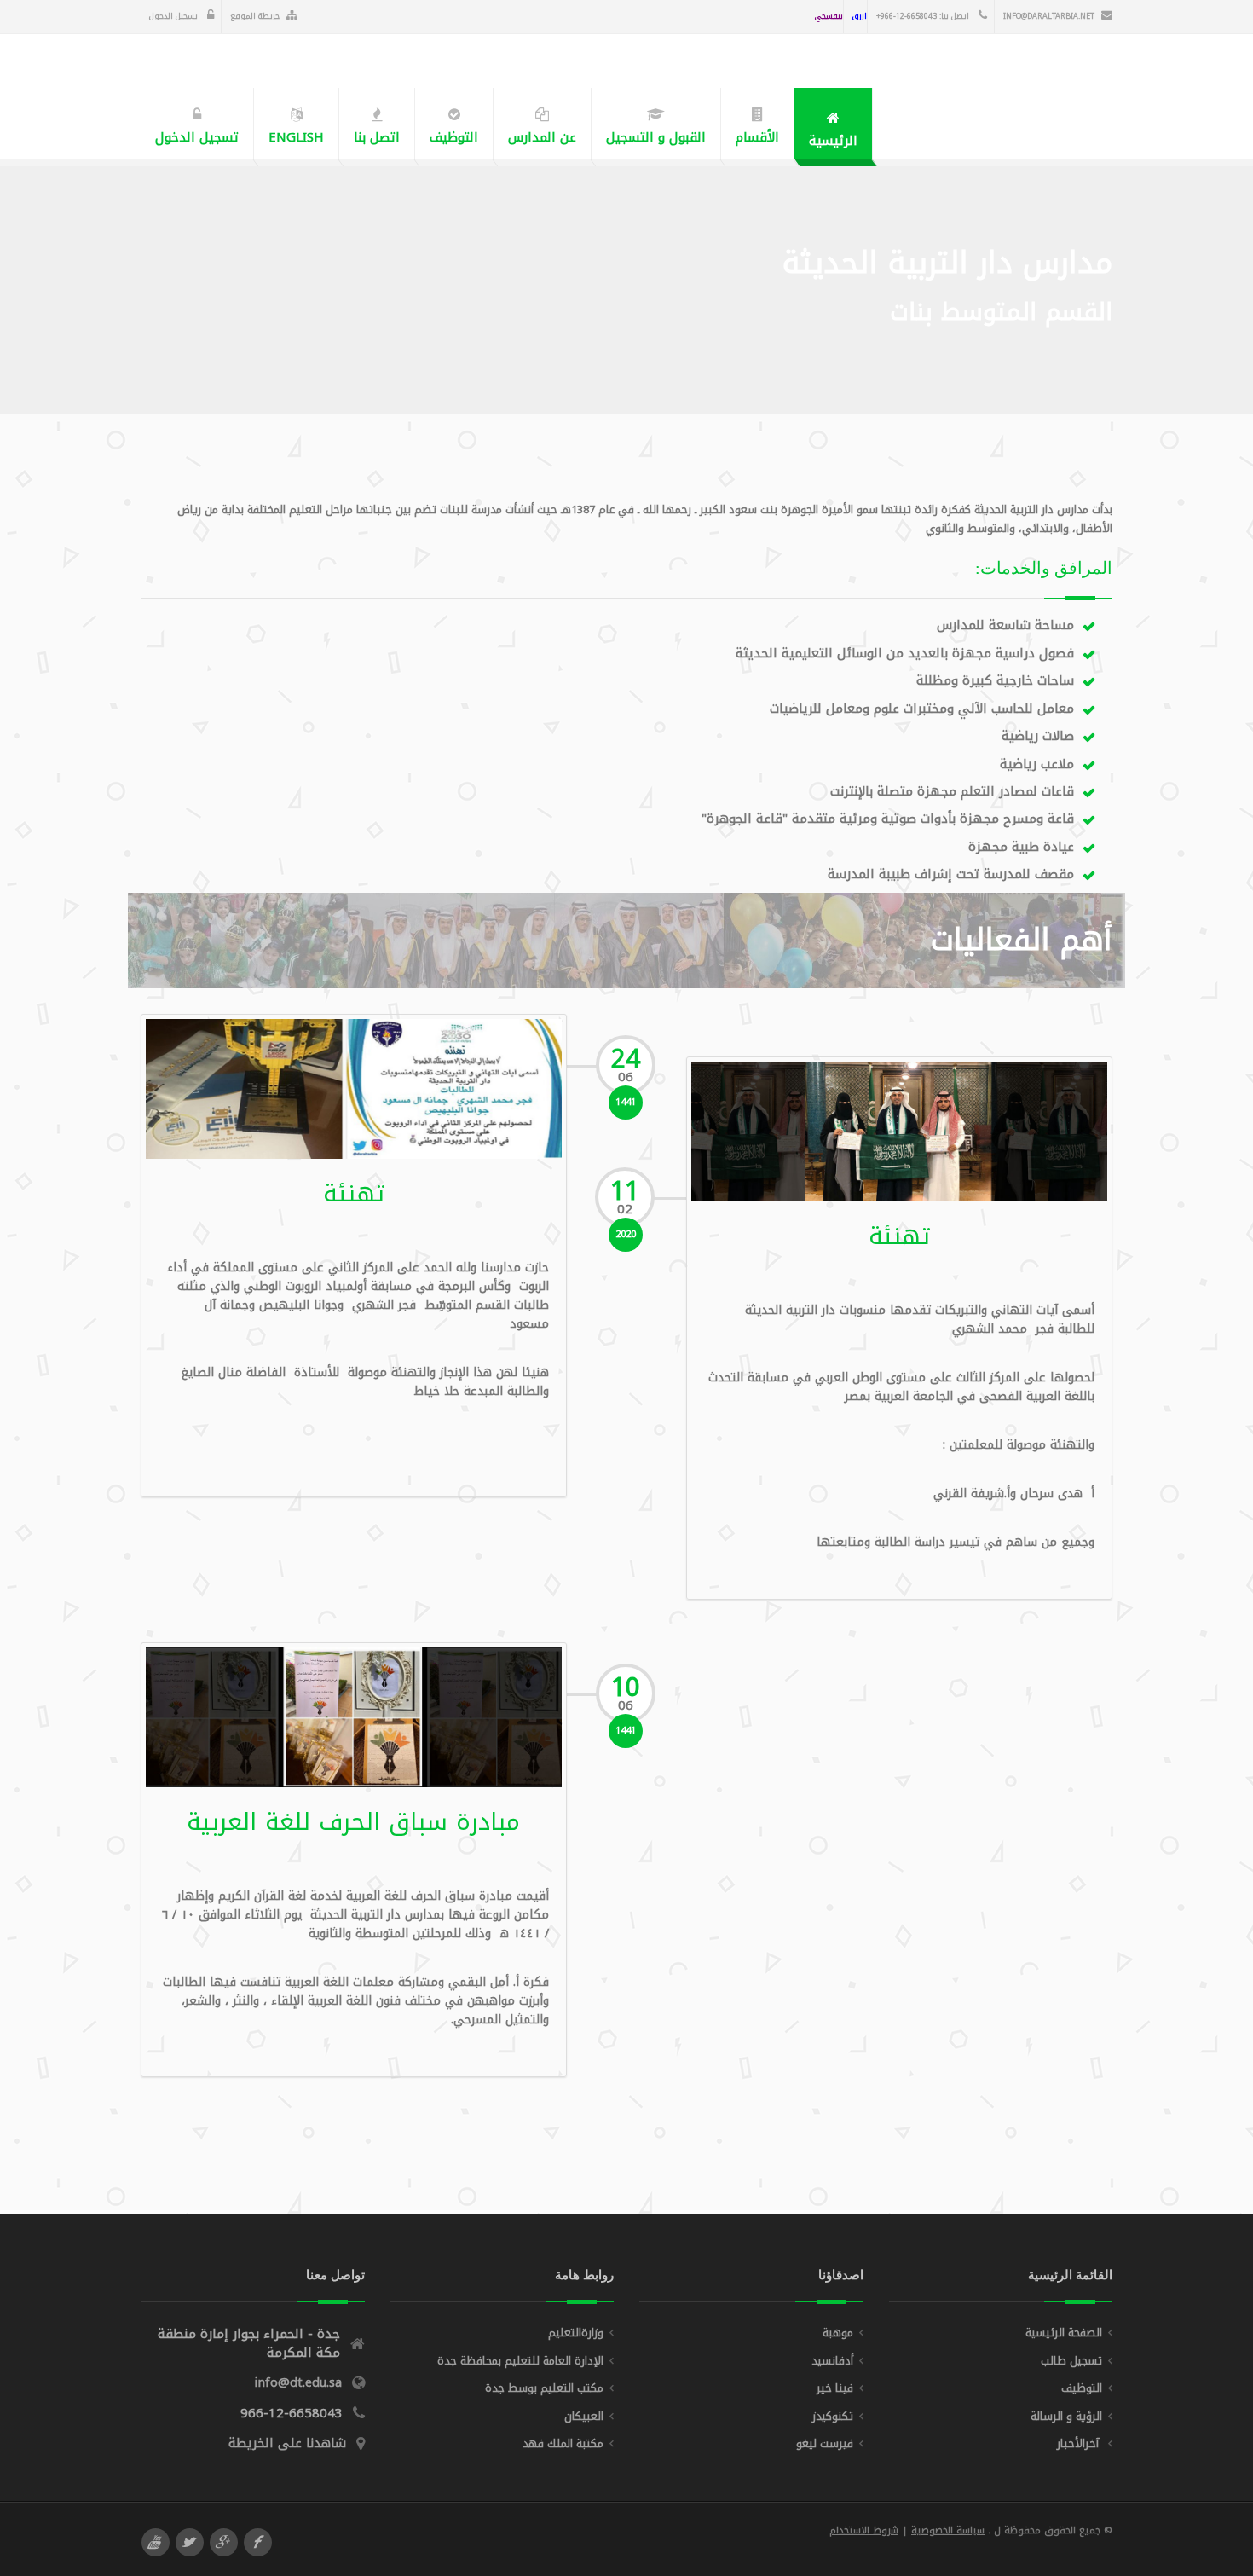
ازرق (860, 16)
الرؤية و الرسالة (1066, 2416)
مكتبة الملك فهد (563, 2443)
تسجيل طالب (1071, 2361)
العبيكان (584, 2416)
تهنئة (354, 1193)
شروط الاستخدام (864, 2530)
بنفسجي (829, 16)
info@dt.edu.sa (298, 2382)
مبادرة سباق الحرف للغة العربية (353, 1822)
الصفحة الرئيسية (1064, 2333)
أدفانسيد (832, 2361)
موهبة (838, 2333)
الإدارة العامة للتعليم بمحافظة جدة (520, 2361)
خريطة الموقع (255, 16)
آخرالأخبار (1080, 2443)
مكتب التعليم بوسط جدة (544, 2388)
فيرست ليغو (825, 2443)
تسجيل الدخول (175, 16)
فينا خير (835, 2388)
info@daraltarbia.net (1049, 16)
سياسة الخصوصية (948, 2530)
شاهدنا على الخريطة (287, 2443)
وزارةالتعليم (576, 2333)
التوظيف (1082, 2388)
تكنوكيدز (833, 2416)
